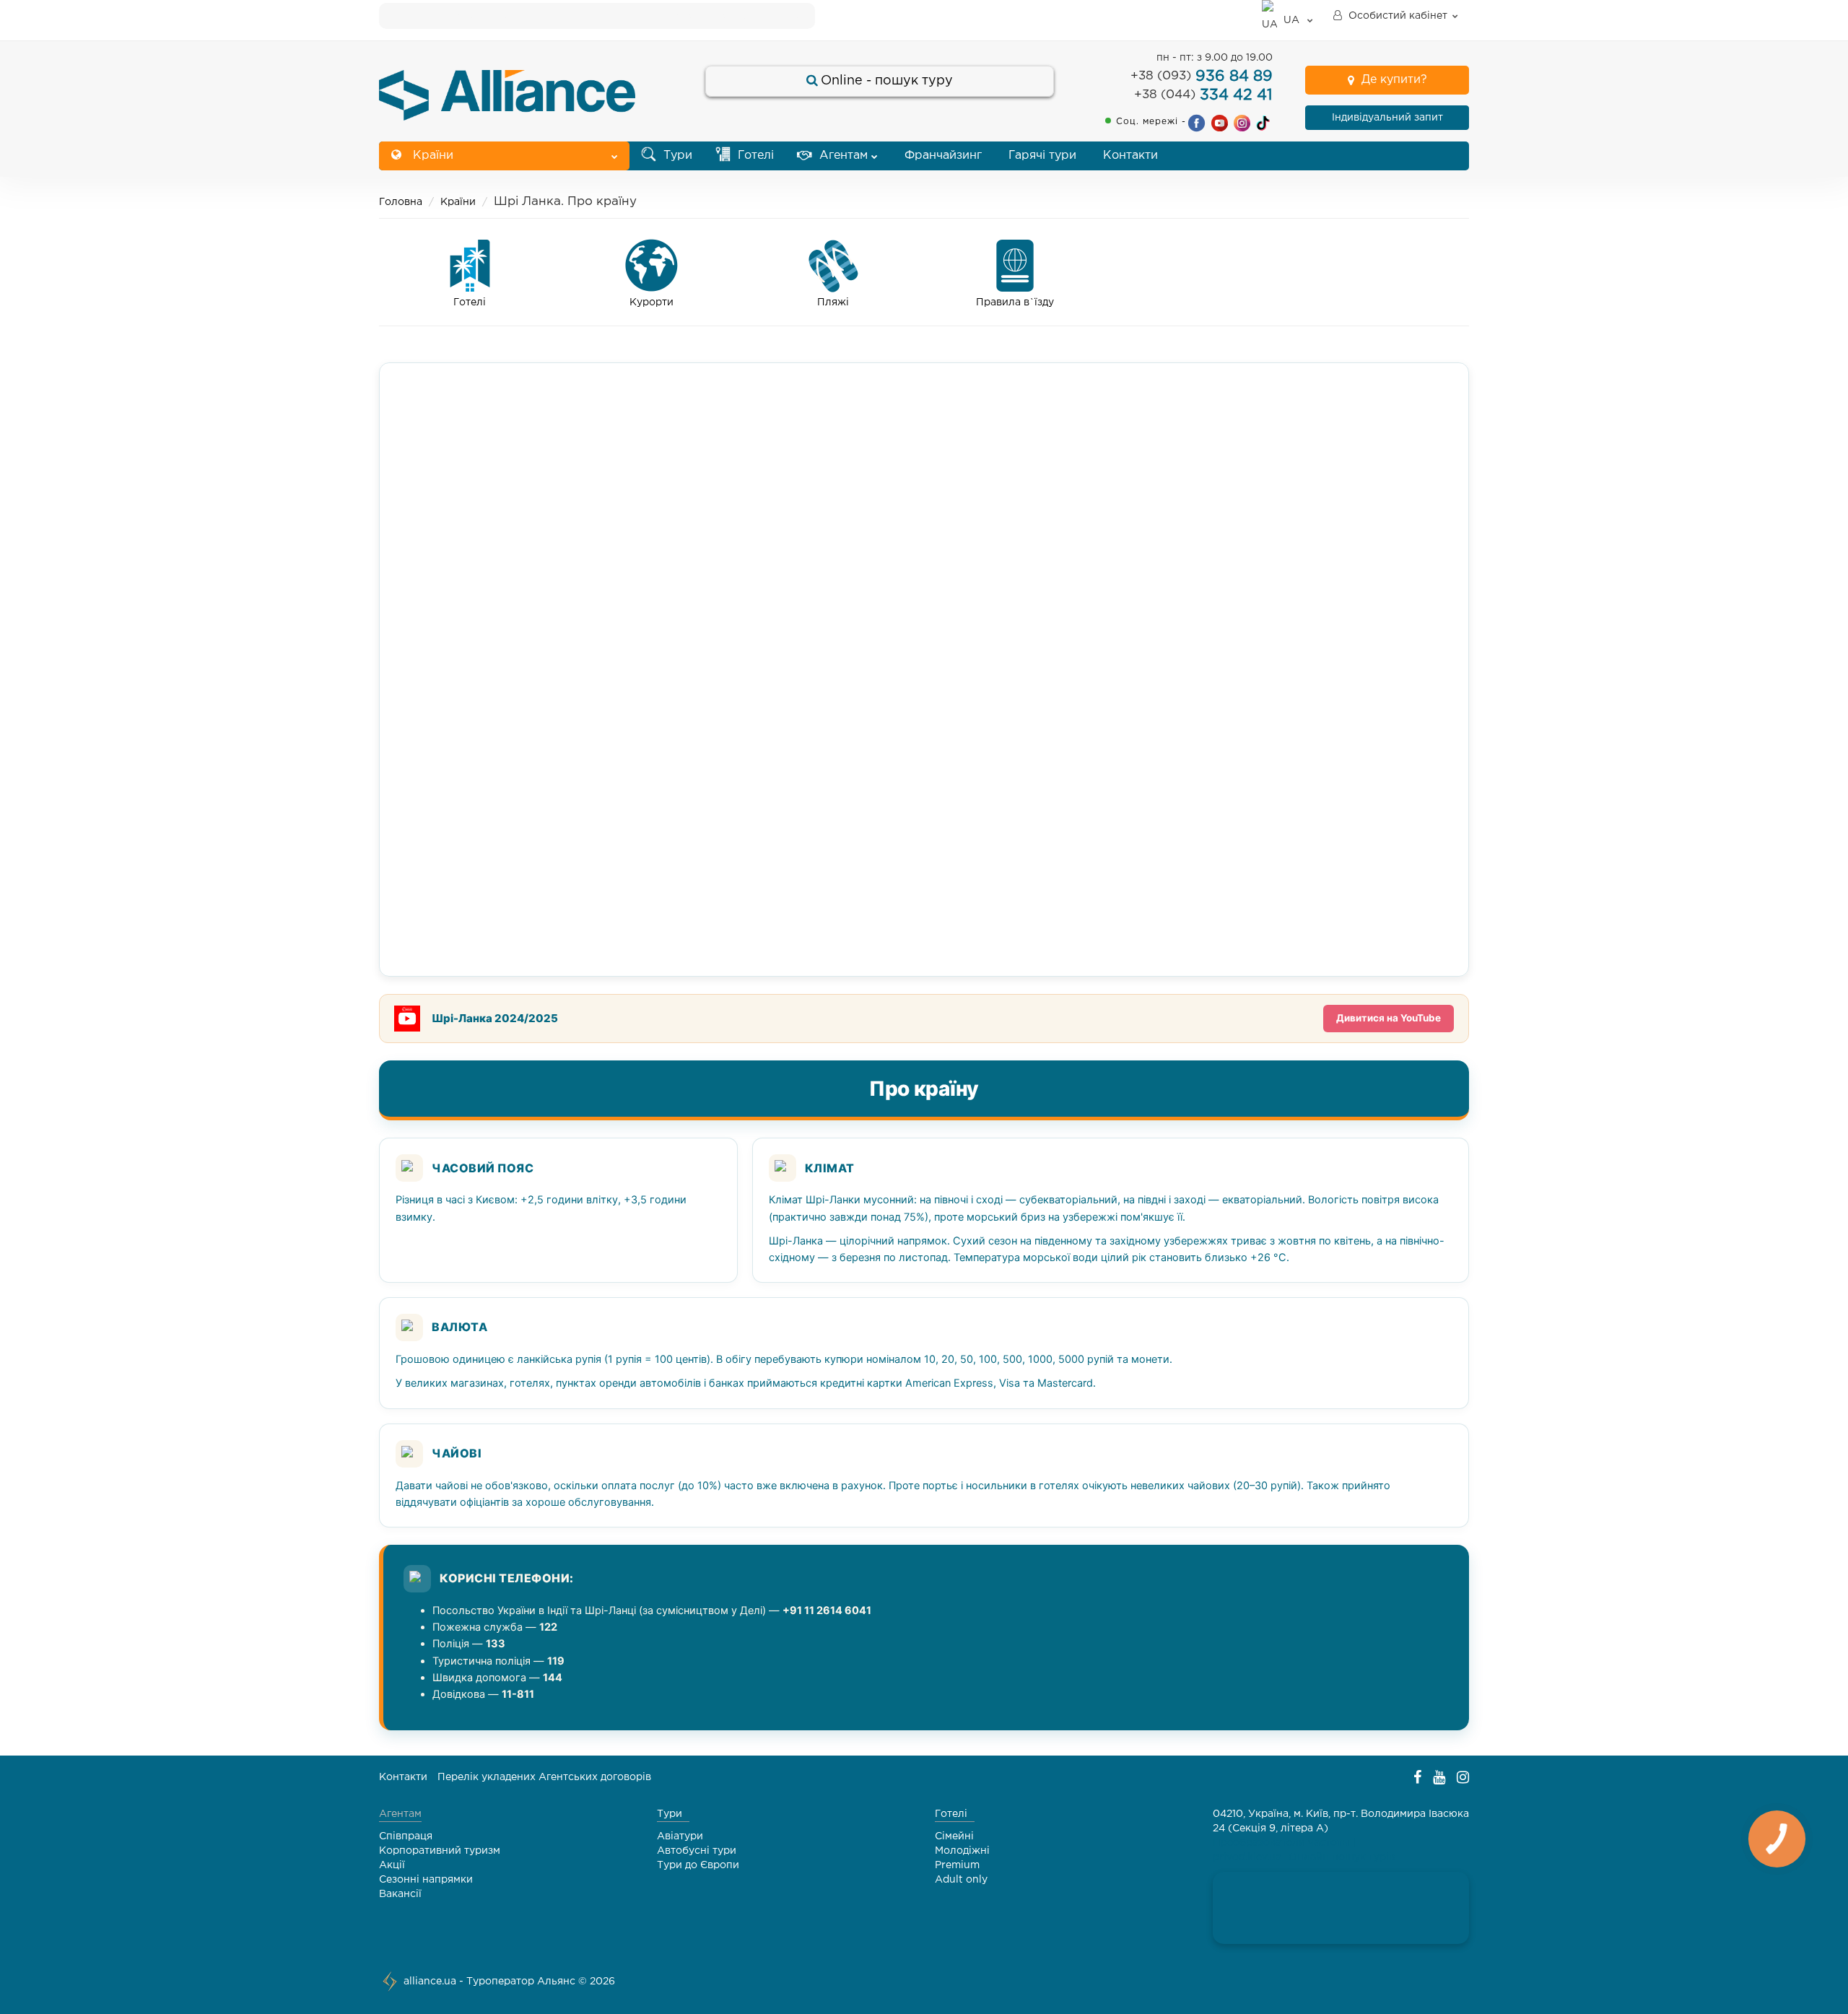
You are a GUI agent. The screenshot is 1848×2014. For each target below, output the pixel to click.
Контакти (1130, 156)
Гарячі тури (1042, 156)
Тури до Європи (698, 1865)
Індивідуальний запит (1387, 118)
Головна (401, 202)
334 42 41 (1203, 95)
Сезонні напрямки (426, 1880)
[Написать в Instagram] (1242, 122)
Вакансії (400, 1894)
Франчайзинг (943, 156)
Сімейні (954, 1836)
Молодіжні (962, 1851)
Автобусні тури (697, 1851)
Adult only (961, 1880)
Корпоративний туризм (440, 1851)
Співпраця (406, 1836)
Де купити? (1394, 80)
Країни (431, 156)
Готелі (754, 156)
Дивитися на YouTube (1389, 1018)
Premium (957, 1865)
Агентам (842, 156)
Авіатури (680, 1836)
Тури (676, 156)
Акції (392, 1865)
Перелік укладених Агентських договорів (544, 1777)
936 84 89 (1202, 77)
